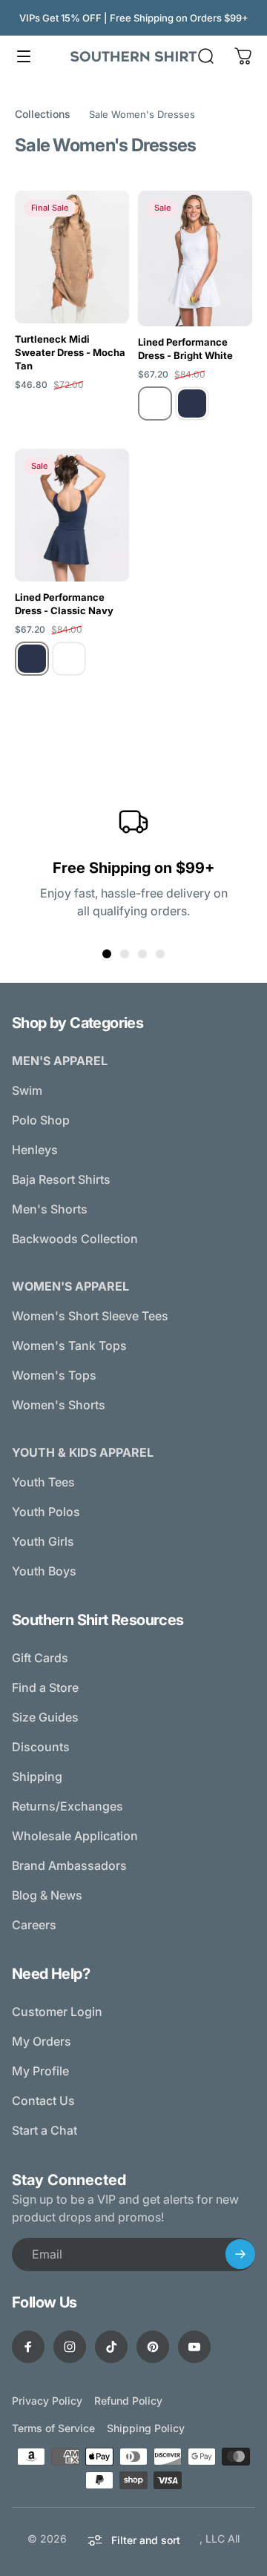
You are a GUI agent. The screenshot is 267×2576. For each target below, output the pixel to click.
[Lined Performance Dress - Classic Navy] (72, 515)
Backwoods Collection (75, 1239)
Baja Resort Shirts (61, 1179)
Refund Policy (128, 2401)
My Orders (42, 2041)
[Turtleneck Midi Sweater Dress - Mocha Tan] (72, 257)
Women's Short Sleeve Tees (90, 1316)
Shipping (37, 1776)
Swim (27, 1090)
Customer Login (57, 2012)
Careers (34, 1925)
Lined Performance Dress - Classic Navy (64, 604)
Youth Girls (43, 1541)
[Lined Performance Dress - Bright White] (195, 258)
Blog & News (47, 1895)
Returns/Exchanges (67, 1806)
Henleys (35, 1150)
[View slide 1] (107, 954)
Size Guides (45, 1717)
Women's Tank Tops (69, 1345)
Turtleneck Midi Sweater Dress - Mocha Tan (70, 352)
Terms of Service (53, 2428)
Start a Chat (44, 2130)
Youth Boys (44, 1571)
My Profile (40, 2071)
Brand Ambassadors (69, 1865)
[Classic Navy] (192, 403)
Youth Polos (46, 1512)
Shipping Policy (146, 2428)
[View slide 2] (125, 954)
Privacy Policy (47, 2401)
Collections (43, 114)
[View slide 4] (160, 954)
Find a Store (45, 1687)
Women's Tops (54, 1375)
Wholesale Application (75, 1836)
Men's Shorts (50, 1209)
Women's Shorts (59, 1405)
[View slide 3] (142, 954)
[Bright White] (155, 403)
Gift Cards (40, 1658)
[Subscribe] (240, 2254)
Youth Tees (43, 1482)
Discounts (41, 1747)
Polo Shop (41, 1120)
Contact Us (43, 2101)
